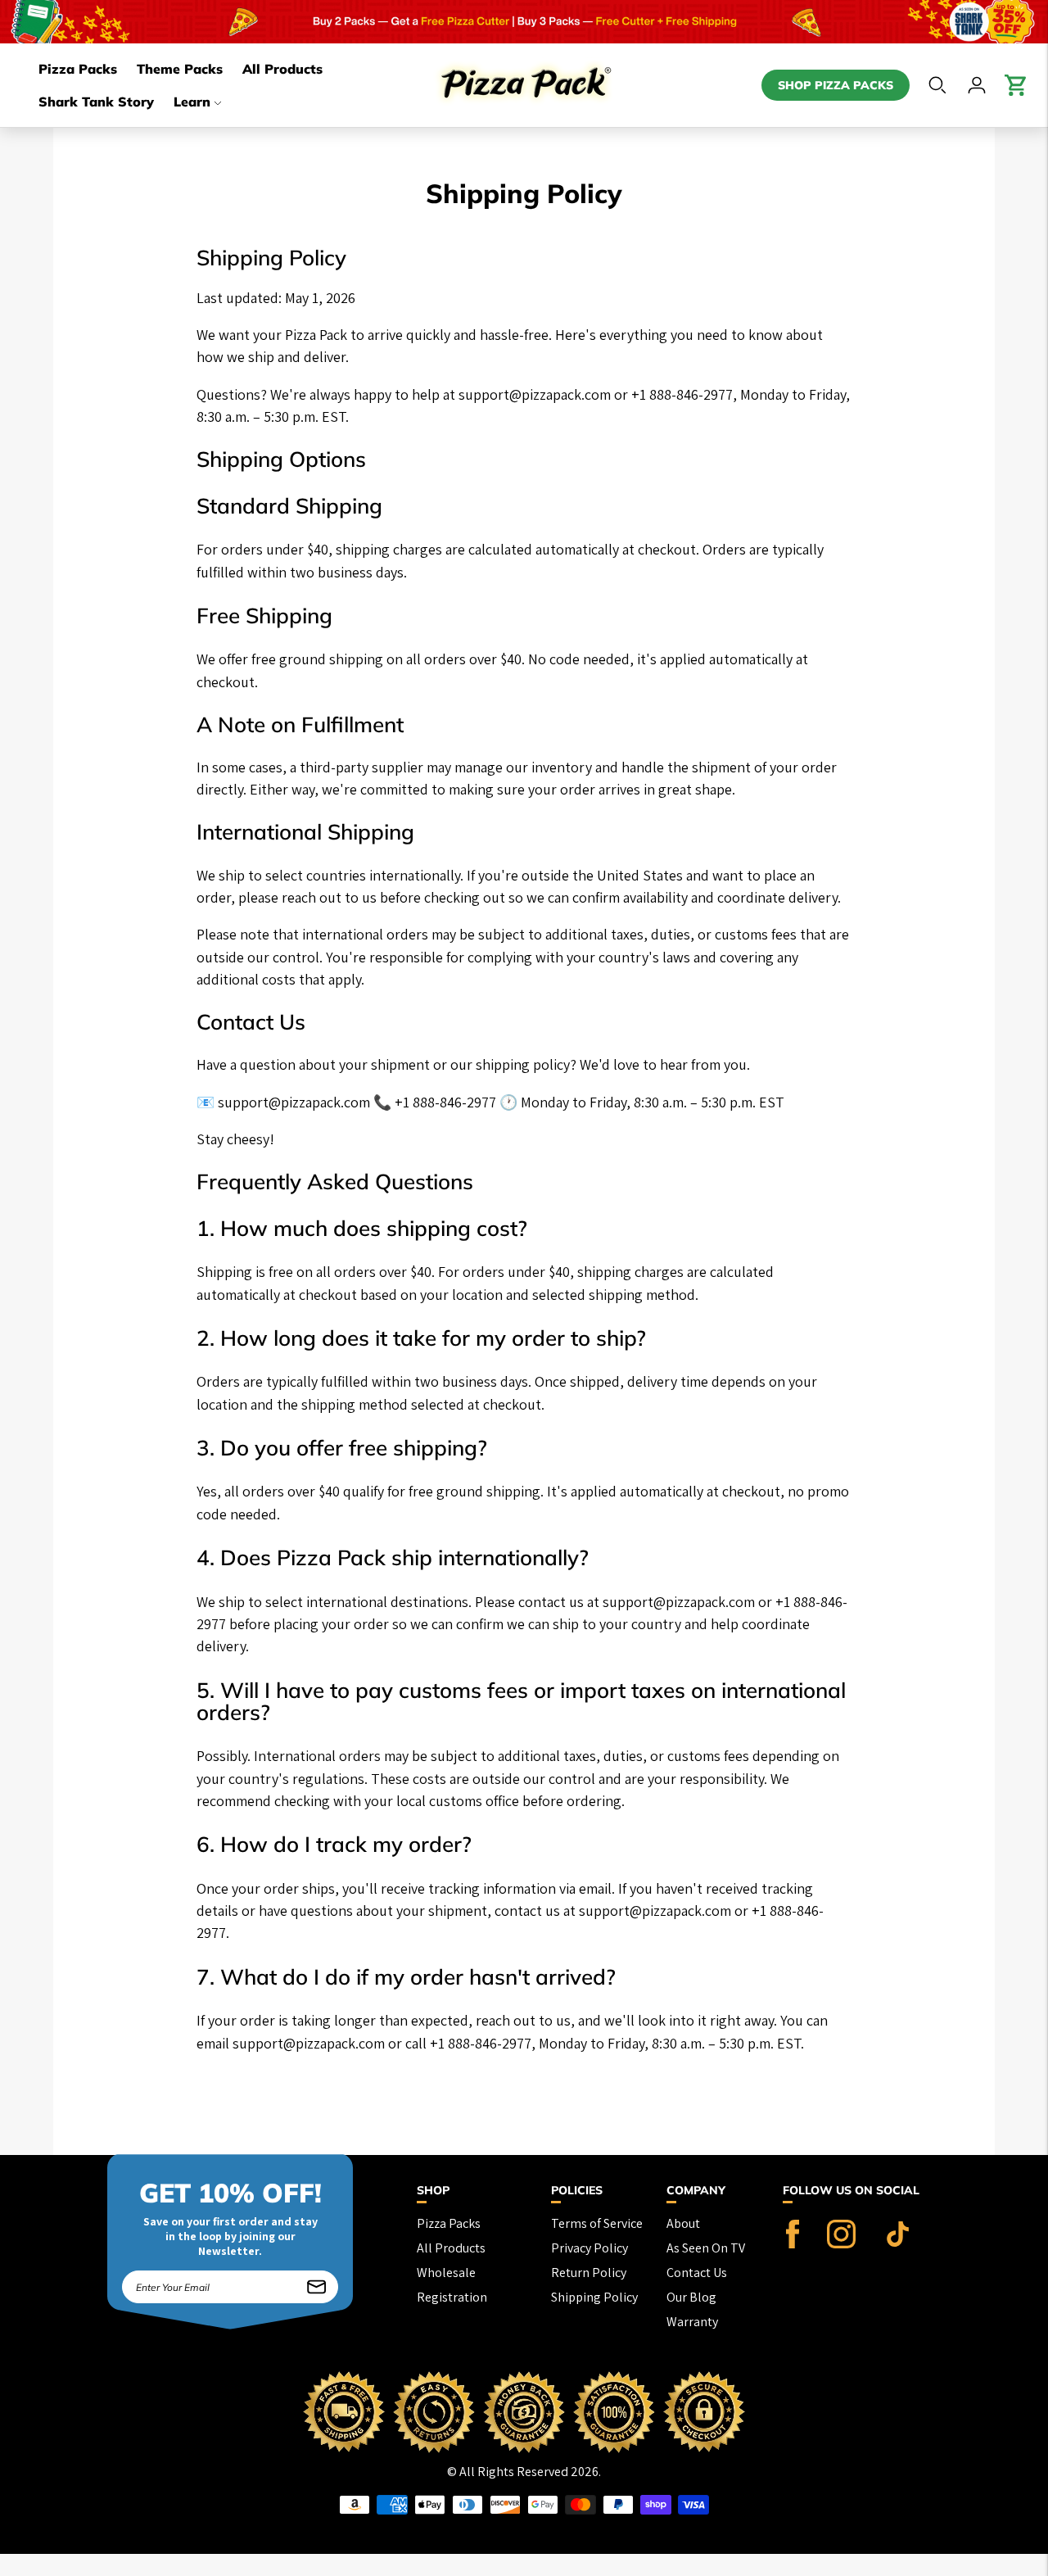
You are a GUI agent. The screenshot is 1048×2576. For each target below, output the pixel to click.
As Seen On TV (706, 2248)
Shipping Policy (594, 2297)
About (683, 2223)
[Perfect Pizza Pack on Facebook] (793, 2244)
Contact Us (697, 2273)
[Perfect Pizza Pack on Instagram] (841, 2244)
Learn (192, 102)
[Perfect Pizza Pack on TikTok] (898, 2244)
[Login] (977, 85)
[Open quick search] (937, 85)
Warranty (692, 2322)
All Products (282, 69)
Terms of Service (597, 2223)
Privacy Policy (589, 2248)
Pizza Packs (78, 69)
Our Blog (691, 2297)
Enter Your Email (176, 2272)
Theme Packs (180, 69)
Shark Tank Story (96, 102)
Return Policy (589, 2273)
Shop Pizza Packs (836, 85)
